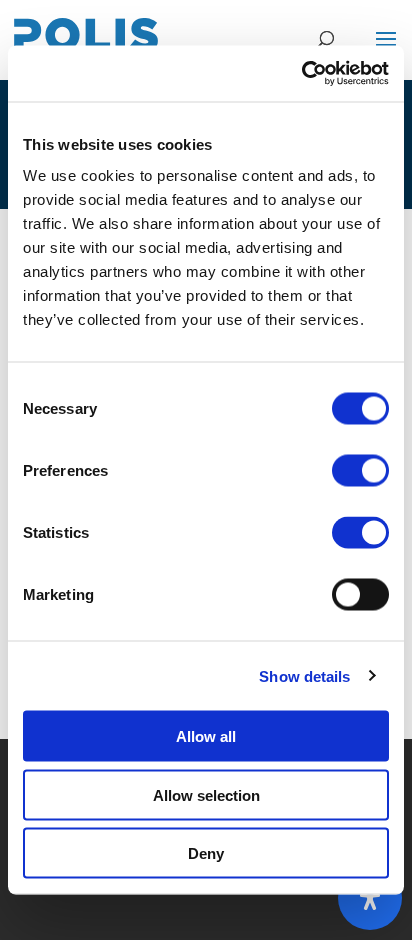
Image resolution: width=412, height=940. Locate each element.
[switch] (360, 471)
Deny (206, 853)
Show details (304, 675)
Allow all (206, 736)
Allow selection (206, 794)
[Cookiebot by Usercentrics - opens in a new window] (301, 74)
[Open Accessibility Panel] (370, 898)
